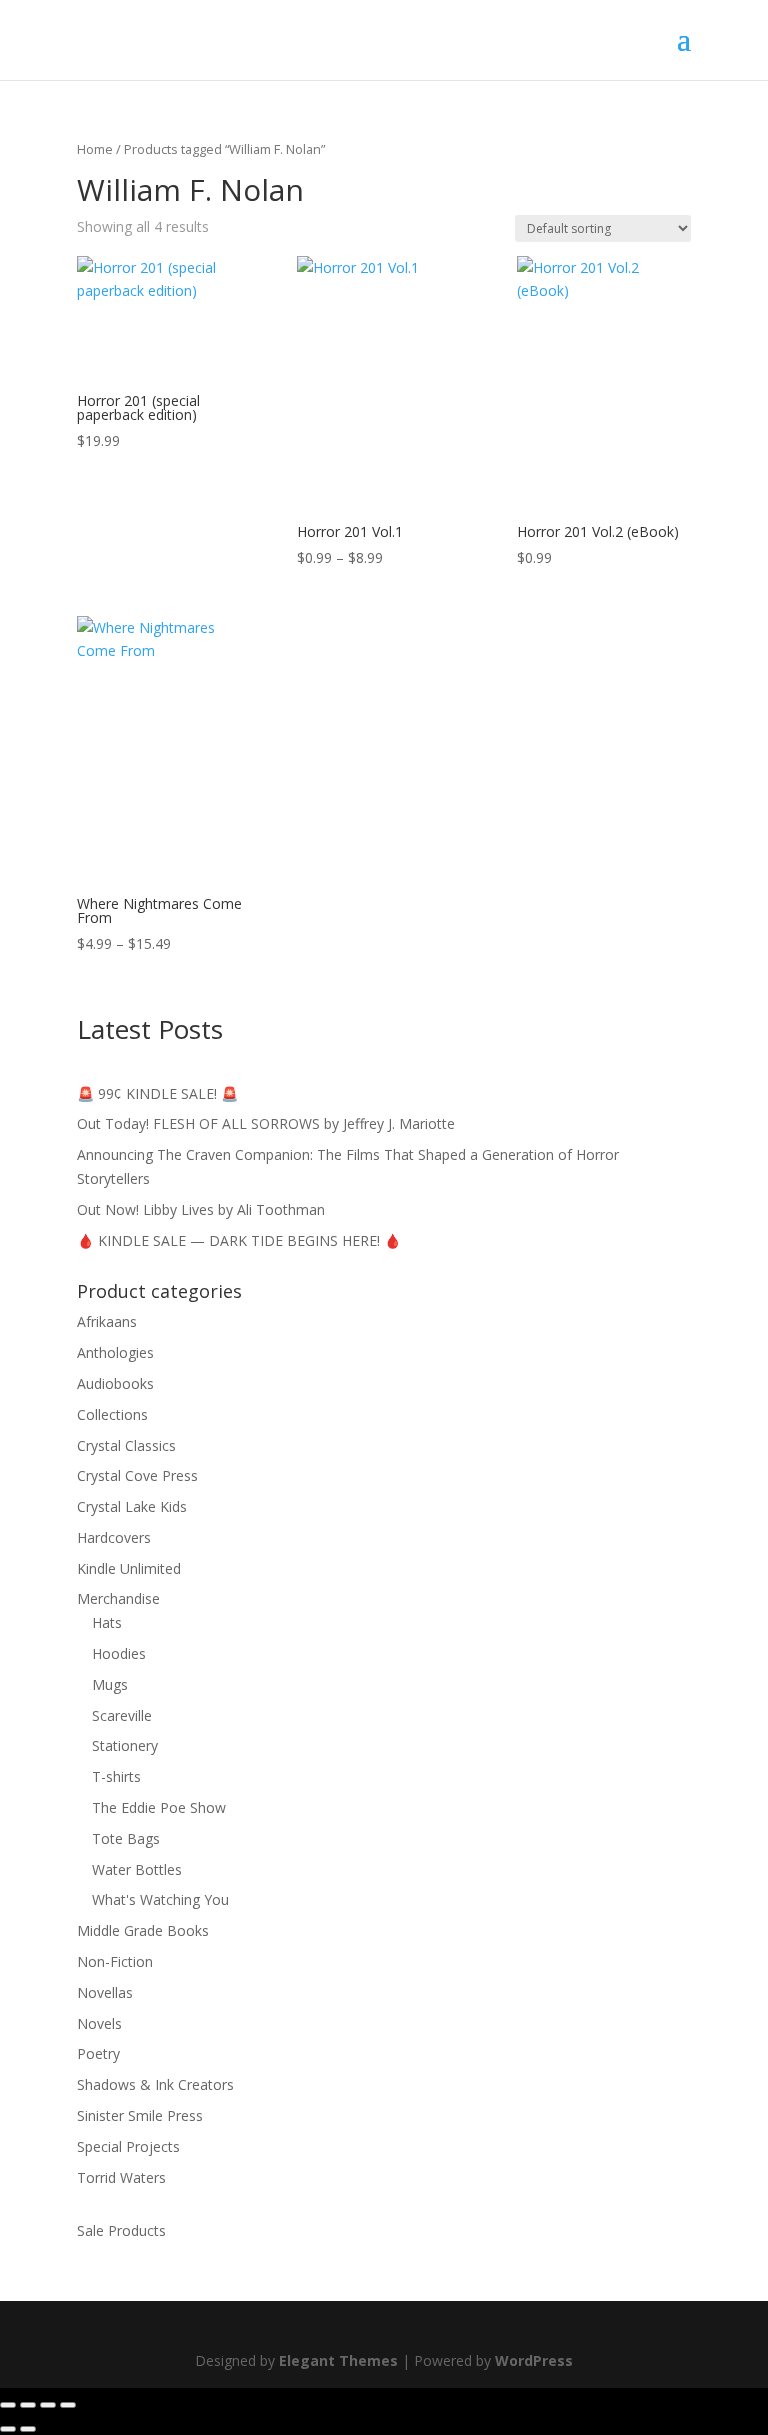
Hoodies (119, 1653)
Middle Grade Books (143, 1930)
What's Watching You (160, 1899)
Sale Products (121, 2230)
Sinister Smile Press (140, 2115)
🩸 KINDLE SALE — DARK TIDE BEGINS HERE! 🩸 (239, 1240)
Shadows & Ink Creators (155, 2084)
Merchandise (118, 1598)
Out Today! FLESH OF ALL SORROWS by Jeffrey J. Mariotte (266, 1123)
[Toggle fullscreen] (28, 2405)
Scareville (122, 1715)
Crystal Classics (126, 1445)
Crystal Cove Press (137, 1475)
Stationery (125, 1745)
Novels (99, 2023)
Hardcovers (114, 1537)
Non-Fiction (115, 1961)
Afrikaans (107, 1321)
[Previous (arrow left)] (8, 2429)
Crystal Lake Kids (132, 1506)
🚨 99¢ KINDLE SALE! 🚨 (157, 1093)
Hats (107, 1622)
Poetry (98, 2053)
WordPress (534, 2360)
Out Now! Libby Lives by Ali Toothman (201, 1209)
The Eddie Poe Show (159, 1807)
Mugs (110, 1684)
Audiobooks (115, 1383)
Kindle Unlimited (129, 1568)
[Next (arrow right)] (28, 2429)
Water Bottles (137, 1869)
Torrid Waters (121, 2177)
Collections (112, 1414)
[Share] (48, 2405)
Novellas (105, 1992)
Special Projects (128, 2146)
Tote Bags (126, 1838)
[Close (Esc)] (68, 2405)
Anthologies (115, 1352)
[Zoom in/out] (8, 2405)
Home (95, 149)
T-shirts (116, 1776)
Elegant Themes (338, 2360)
